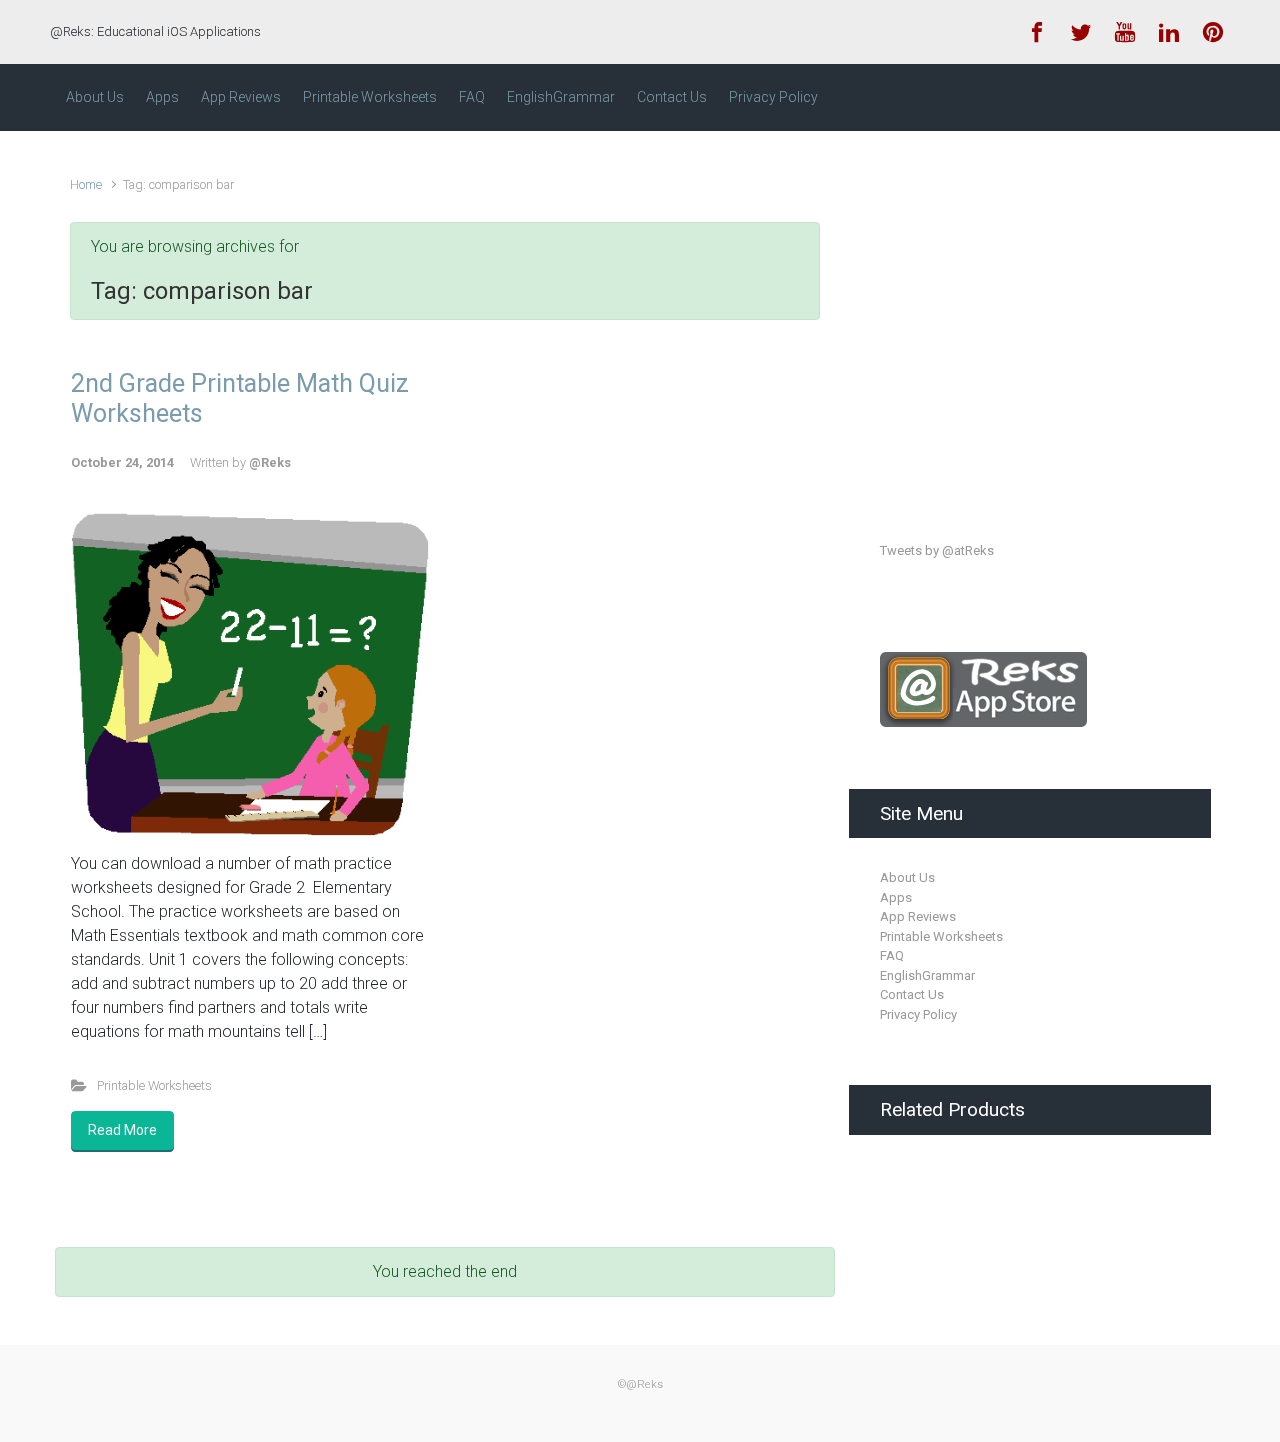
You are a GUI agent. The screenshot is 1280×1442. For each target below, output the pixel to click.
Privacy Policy (918, 1014)
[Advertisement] (1030, 318)
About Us (907, 877)
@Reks (270, 462)
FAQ (892, 955)
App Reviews (918, 916)
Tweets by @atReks (937, 550)
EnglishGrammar (927, 975)
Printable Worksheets (154, 1085)
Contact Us (912, 994)
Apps (896, 897)
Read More (122, 1130)
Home (86, 184)
